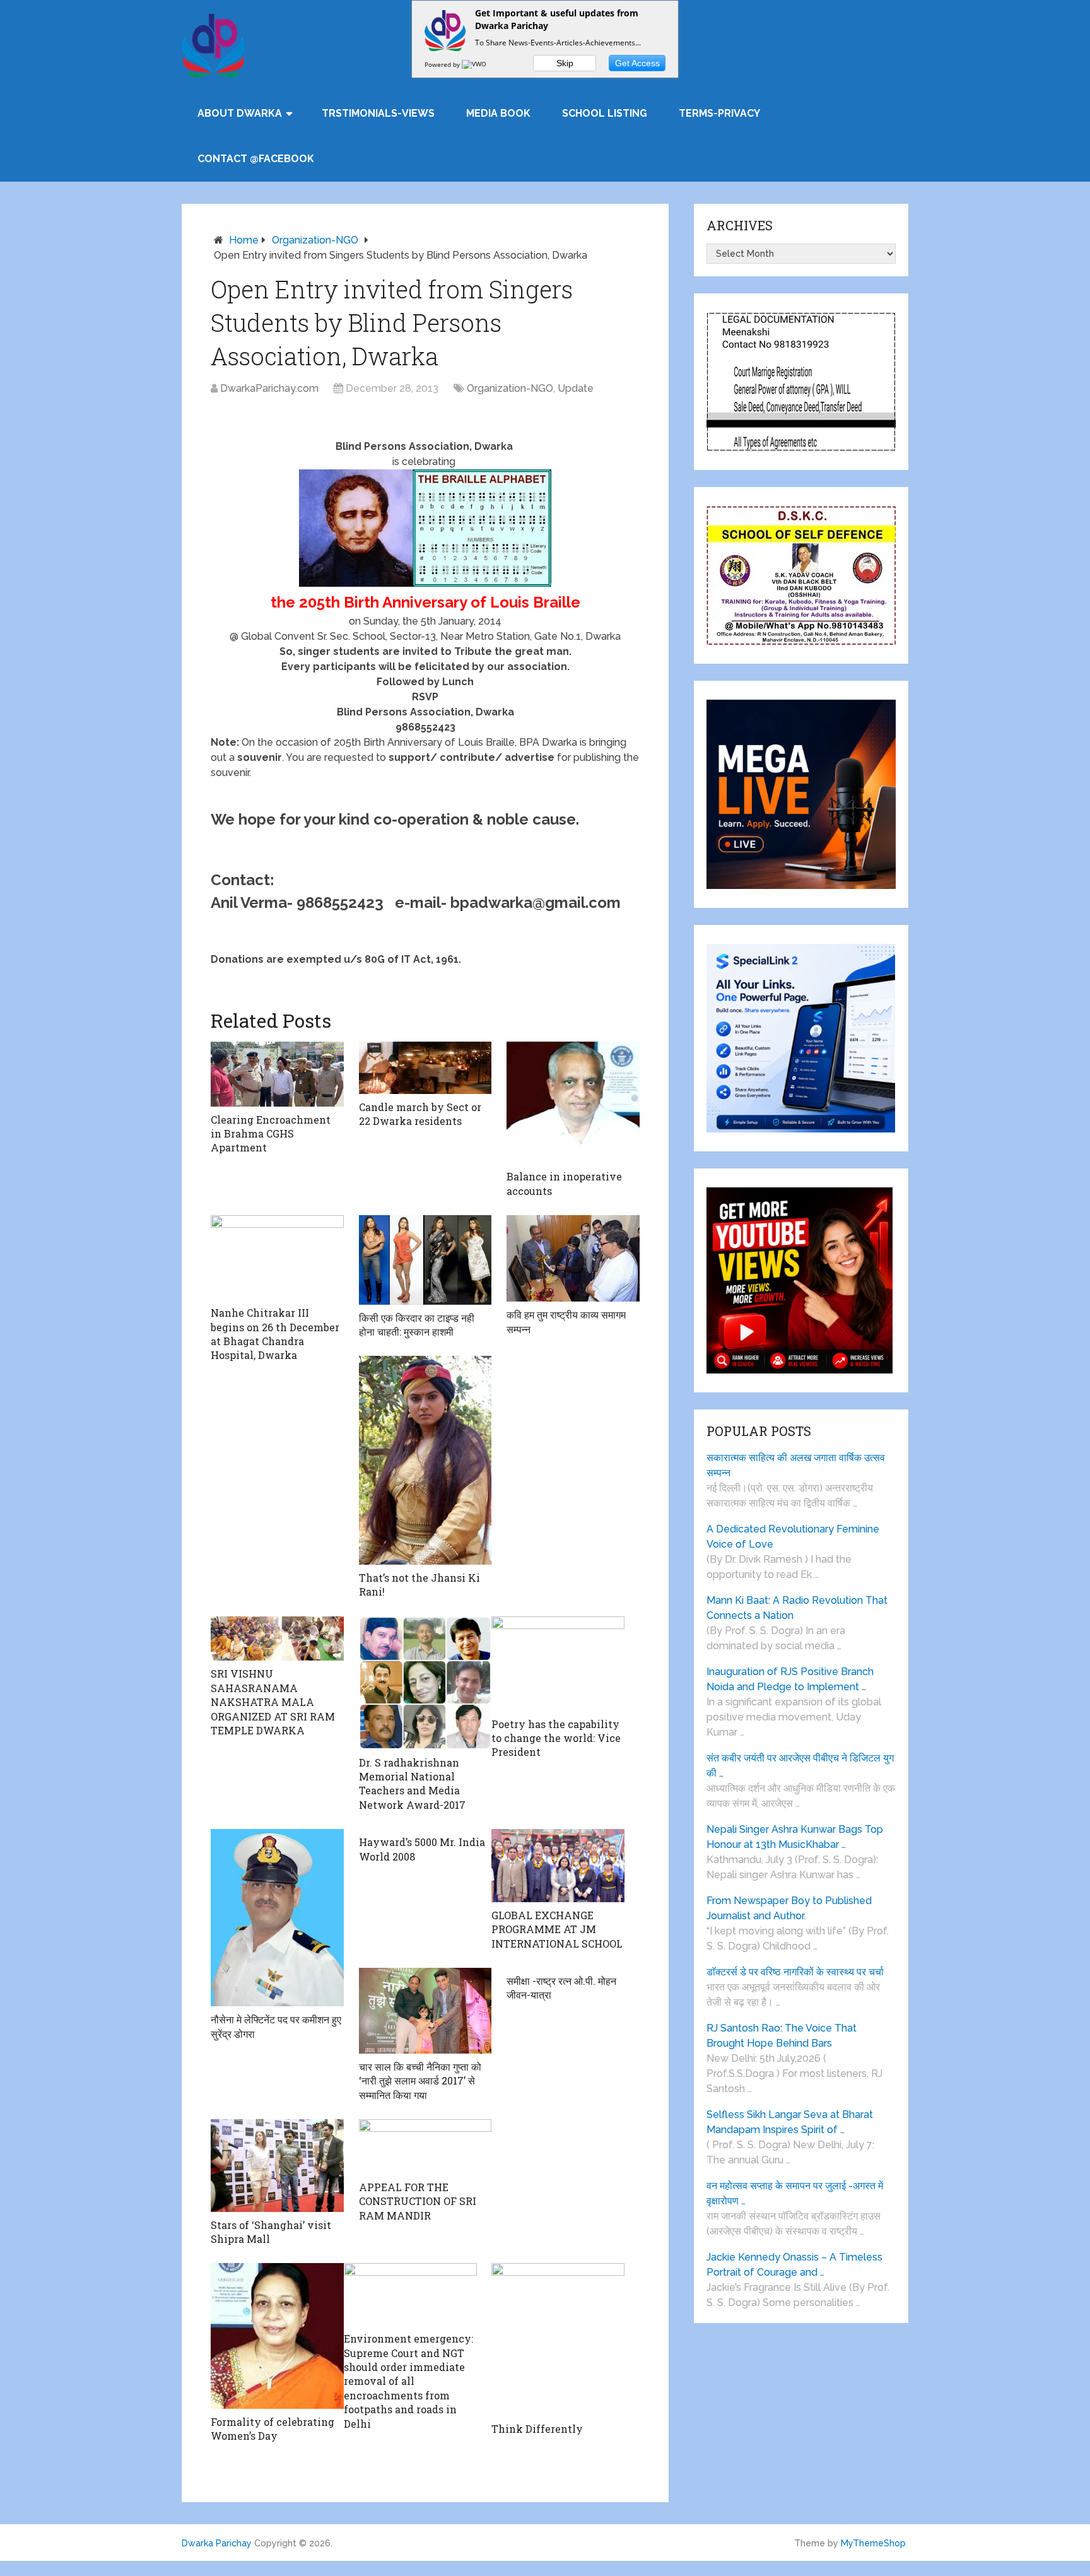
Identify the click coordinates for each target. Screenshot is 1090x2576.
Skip (565, 63)
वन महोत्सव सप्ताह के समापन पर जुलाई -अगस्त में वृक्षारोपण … (795, 2193)
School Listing (605, 113)
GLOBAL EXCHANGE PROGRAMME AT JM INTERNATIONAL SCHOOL (557, 1929)
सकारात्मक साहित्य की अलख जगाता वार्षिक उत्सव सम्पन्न (796, 1465)
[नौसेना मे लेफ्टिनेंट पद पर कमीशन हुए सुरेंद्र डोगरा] (277, 1918)
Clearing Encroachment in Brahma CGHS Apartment (271, 1134)
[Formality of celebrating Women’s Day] (277, 2336)
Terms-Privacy (719, 113)
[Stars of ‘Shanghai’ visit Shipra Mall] (277, 2166)
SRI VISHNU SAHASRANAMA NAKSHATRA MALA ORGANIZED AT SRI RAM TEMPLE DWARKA (273, 1702)
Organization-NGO (315, 240)
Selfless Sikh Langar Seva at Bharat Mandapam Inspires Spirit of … (790, 2122)
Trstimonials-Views (378, 113)
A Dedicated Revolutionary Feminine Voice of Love (793, 1537)
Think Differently (537, 2429)
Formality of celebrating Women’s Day (272, 2429)
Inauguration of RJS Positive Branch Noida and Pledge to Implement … (790, 1679)
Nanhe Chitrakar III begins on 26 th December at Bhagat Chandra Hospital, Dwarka (275, 1334)
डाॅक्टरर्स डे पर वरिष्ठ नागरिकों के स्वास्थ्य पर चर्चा (795, 1972)
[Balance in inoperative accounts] (573, 1103)
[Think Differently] (558, 2339)
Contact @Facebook (256, 159)
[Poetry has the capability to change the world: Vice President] (558, 1664)
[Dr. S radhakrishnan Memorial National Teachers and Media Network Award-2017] (425, 1683)
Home (244, 240)
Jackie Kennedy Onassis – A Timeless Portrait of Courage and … (794, 2265)
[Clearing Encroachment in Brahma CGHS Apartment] (277, 1074)
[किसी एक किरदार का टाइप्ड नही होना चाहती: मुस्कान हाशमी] (425, 1260)
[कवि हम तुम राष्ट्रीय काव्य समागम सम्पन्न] (573, 1258)
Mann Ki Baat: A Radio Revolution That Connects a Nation (797, 1608)
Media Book (498, 113)
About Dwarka (240, 113)
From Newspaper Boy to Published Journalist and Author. (789, 1908)
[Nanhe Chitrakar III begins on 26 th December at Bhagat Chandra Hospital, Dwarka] (277, 1257)
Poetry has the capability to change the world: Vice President (556, 1738)
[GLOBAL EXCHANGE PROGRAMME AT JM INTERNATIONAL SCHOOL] (558, 1866)
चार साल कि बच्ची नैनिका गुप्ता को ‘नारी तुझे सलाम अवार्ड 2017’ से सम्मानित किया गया (420, 2081)
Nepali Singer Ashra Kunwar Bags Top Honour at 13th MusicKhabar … (795, 1837)
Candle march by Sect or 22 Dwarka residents (420, 1114)
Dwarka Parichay (217, 2543)
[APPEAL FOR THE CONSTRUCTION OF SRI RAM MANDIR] (425, 2147)
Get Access (637, 63)
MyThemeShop (873, 2543)
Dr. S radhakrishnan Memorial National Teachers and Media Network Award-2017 (412, 1784)
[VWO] (475, 64)
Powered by (443, 64)
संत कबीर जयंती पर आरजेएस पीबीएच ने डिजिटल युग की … (800, 1766)
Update (576, 388)
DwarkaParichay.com (269, 388)
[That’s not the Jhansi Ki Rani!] (425, 1460)
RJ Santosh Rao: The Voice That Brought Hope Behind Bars (782, 2036)
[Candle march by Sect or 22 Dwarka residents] (425, 1068)
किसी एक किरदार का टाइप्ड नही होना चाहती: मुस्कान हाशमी (417, 1325)
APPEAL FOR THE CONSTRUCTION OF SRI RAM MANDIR (418, 2201)
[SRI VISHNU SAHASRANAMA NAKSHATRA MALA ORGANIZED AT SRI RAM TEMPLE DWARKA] (277, 1638)
